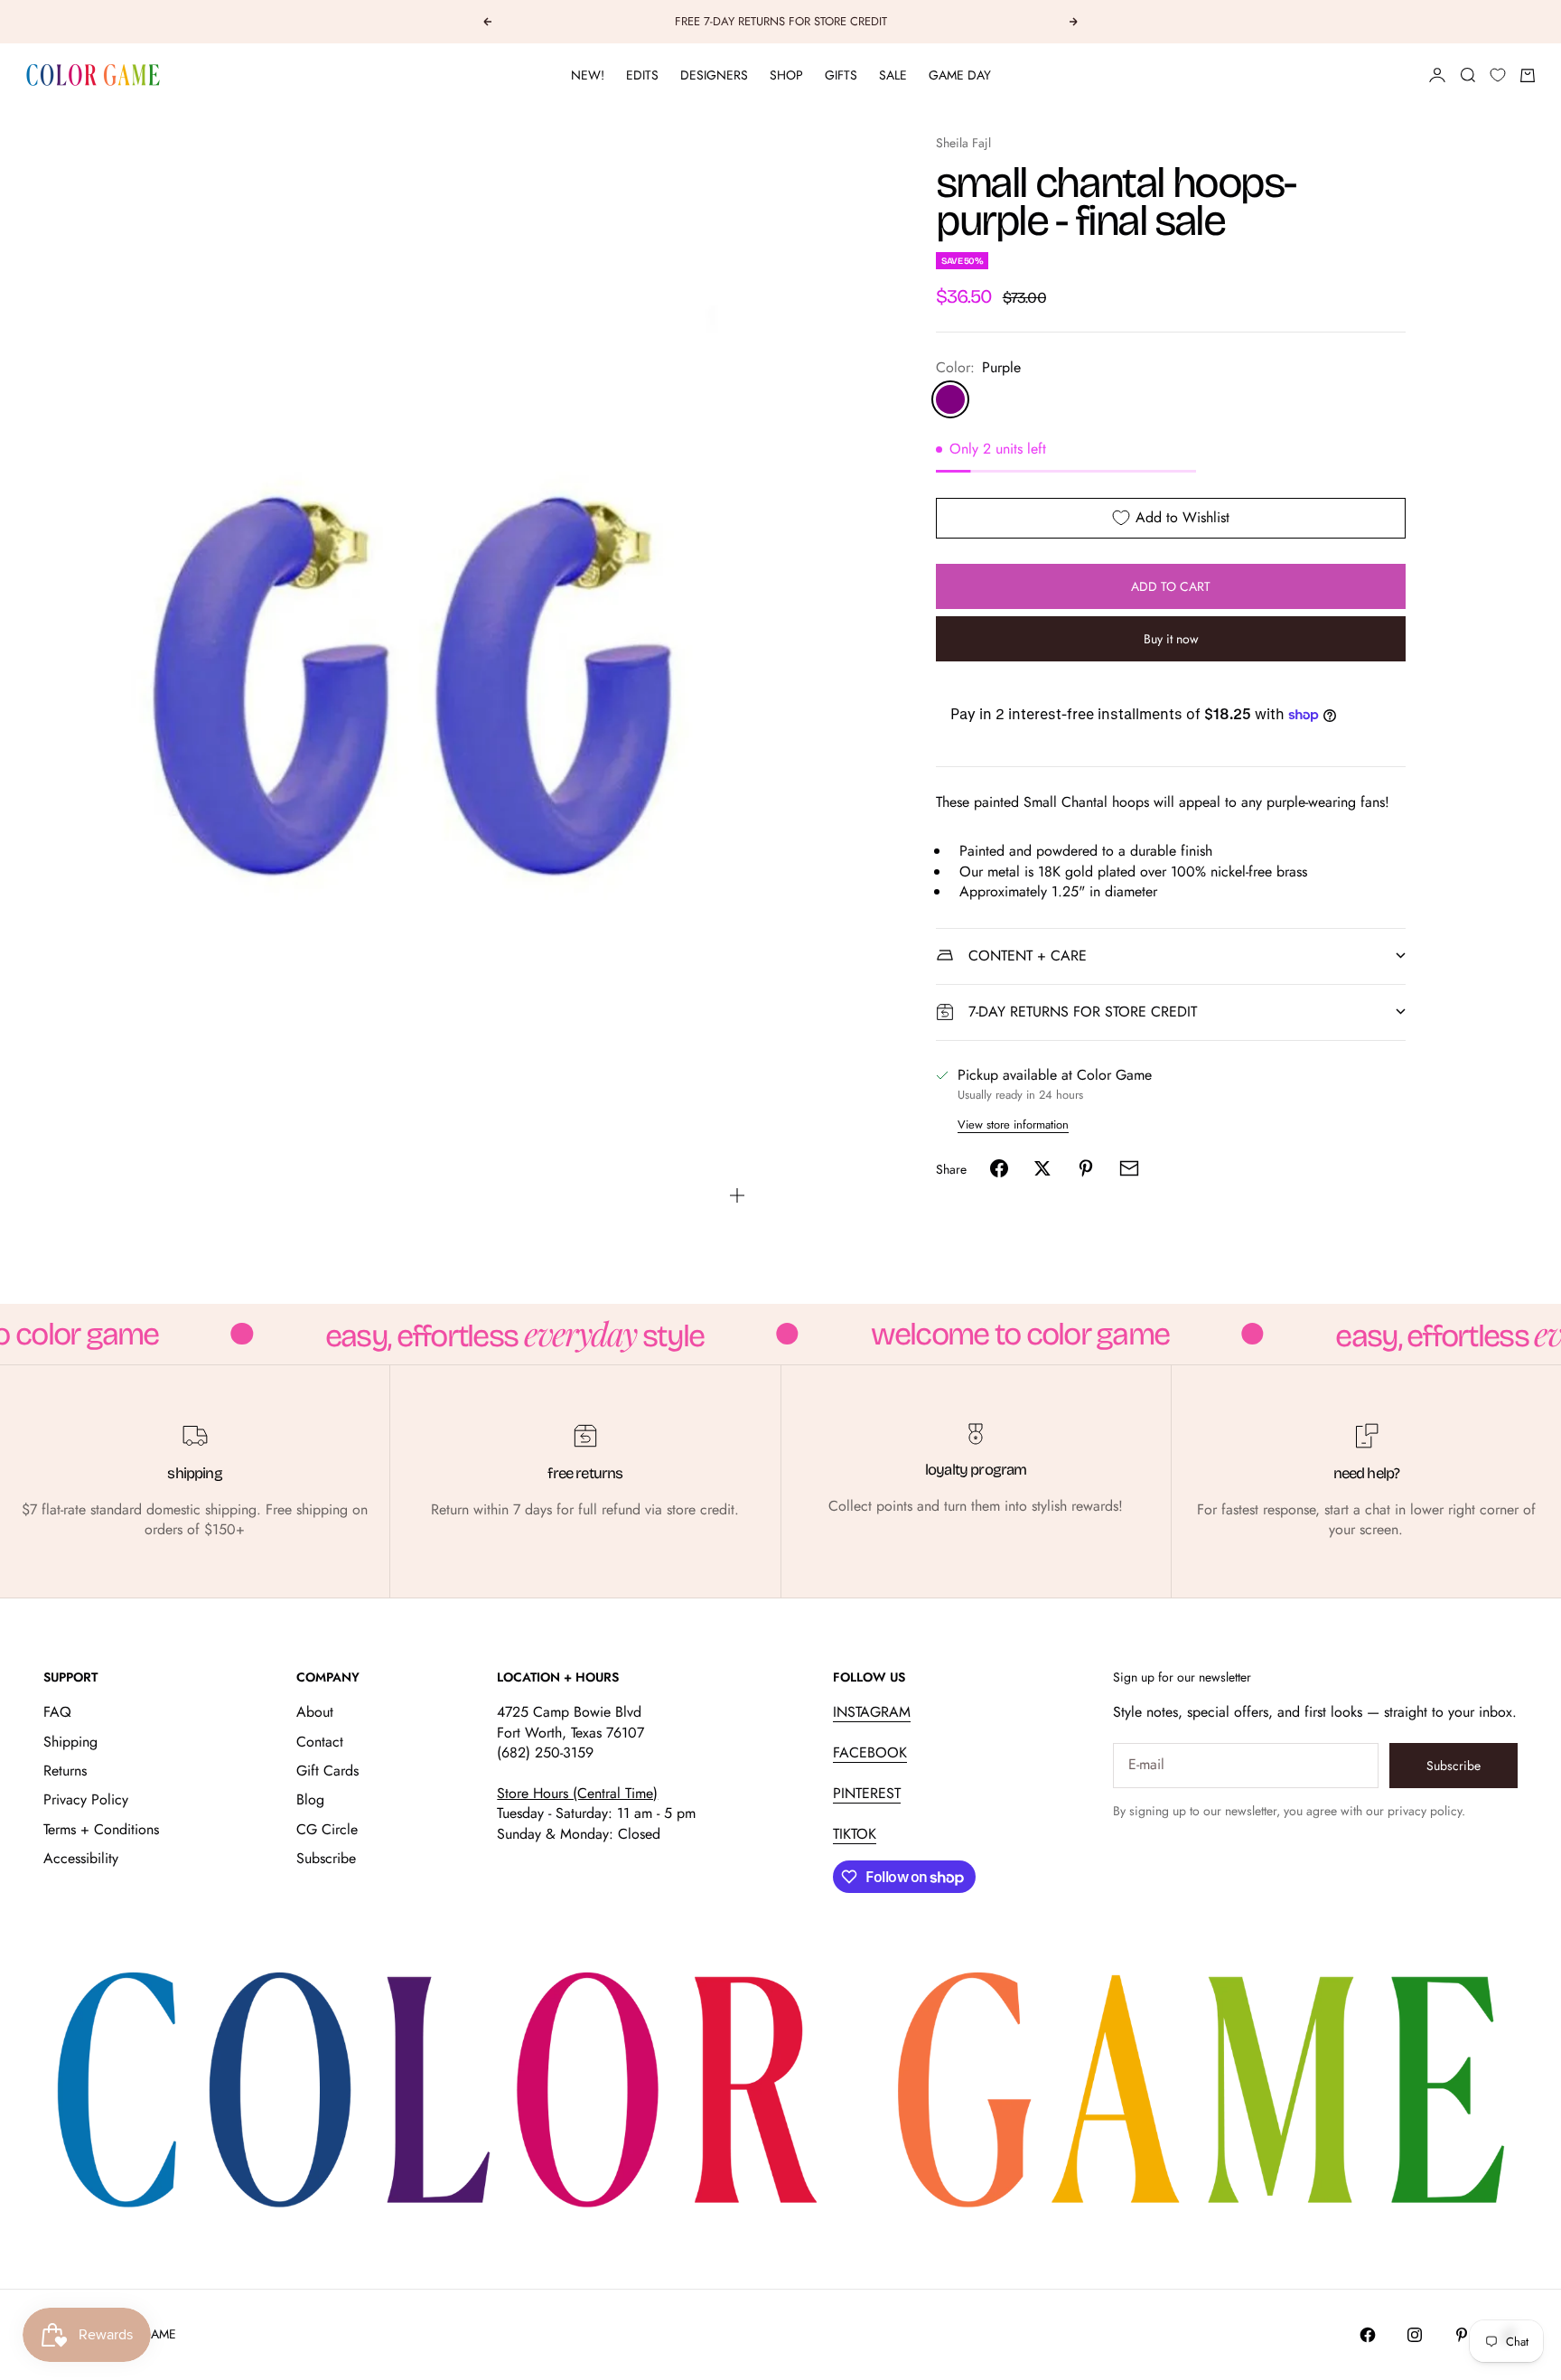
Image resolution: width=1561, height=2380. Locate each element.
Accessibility (81, 1858)
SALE (893, 75)
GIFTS (841, 75)
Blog (310, 1799)
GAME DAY (960, 75)
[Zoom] (737, 1195)
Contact (320, 1742)
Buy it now (1171, 639)
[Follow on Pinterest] (1462, 2335)
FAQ (57, 1712)
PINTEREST (867, 1793)
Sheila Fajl (963, 143)
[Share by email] (1129, 1168)
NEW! (588, 75)
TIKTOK (855, 1834)
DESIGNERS (714, 75)
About (315, 1712)
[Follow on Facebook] (1368, 2335)
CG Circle (327, 1829)
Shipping (70, 1742)
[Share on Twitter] (1042, 1168)
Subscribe (326, 1858)
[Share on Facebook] (999, 1168)
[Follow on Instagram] (1415, 2335)
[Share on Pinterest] (1086, 1168)
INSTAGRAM (872, 1712)
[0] (1498, 75)
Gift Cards (327, 1771)
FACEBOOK (870, 1752)
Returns (65, 1771)
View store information (1013, 1124)
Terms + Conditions (101, 1829)
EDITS (642, 75)
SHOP (786, 75)
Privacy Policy (86, 1799)
